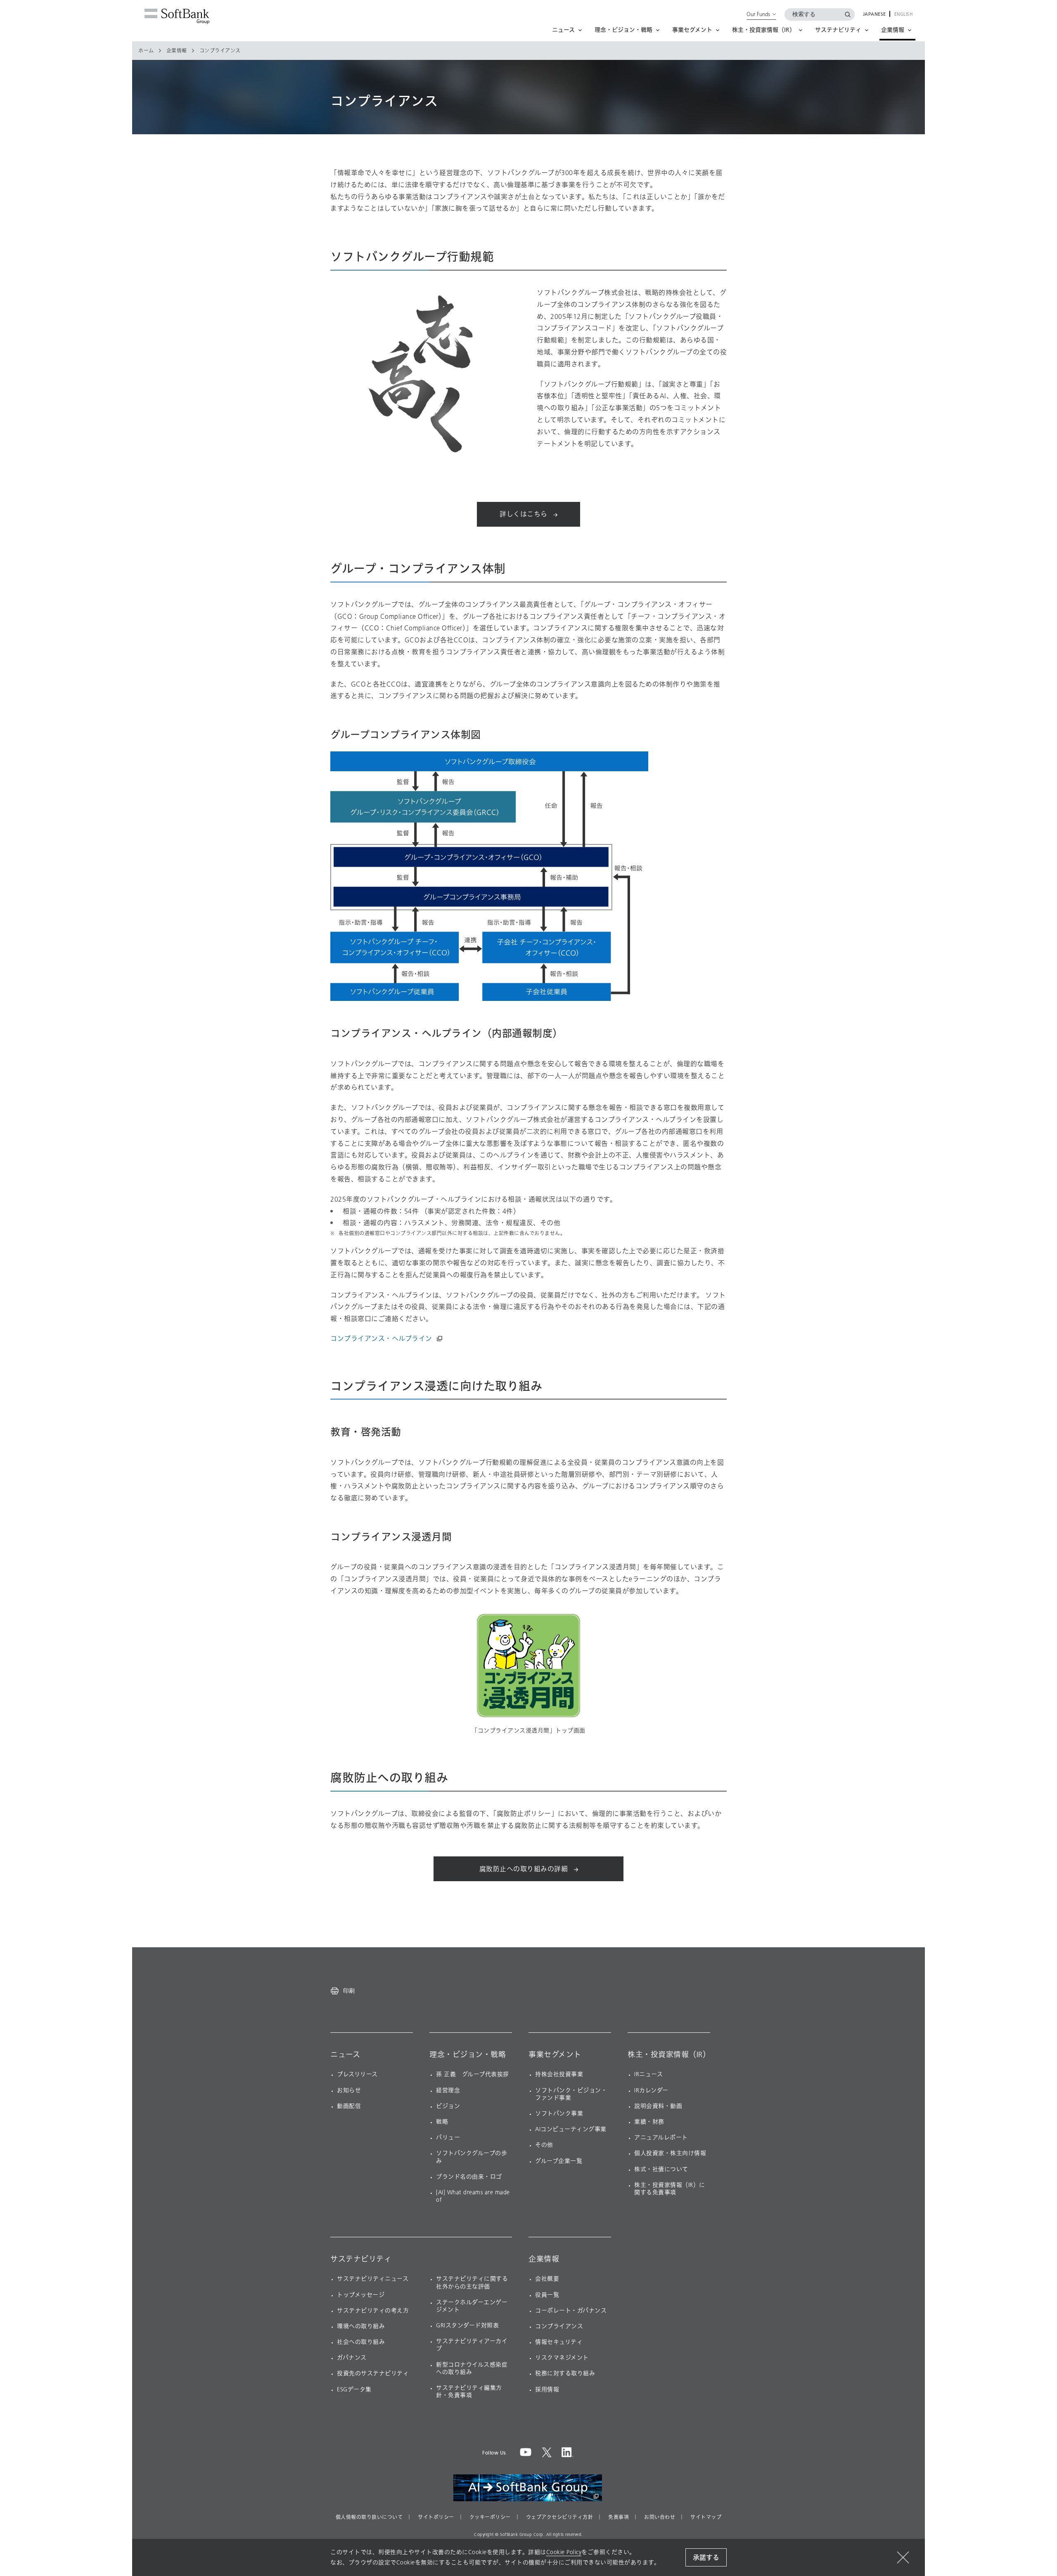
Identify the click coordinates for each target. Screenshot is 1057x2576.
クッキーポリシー (490, 2517)
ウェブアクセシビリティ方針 (560, 2517)
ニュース (345, 2055)
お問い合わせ (660, 2517)
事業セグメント (555, 2055)
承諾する (706, 2558)
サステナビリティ (361, 2259)
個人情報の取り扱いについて (369, 2517)
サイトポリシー (436, 2517)
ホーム (146, 51)
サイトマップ (706, 2517)
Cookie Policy (564, 2552)
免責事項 (619, 2517)
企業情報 (177, 51)
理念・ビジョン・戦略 (468, 2055)
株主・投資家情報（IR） (669, 2055)
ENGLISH (904, 14)
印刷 (349, 1991)
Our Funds (758, 14)
